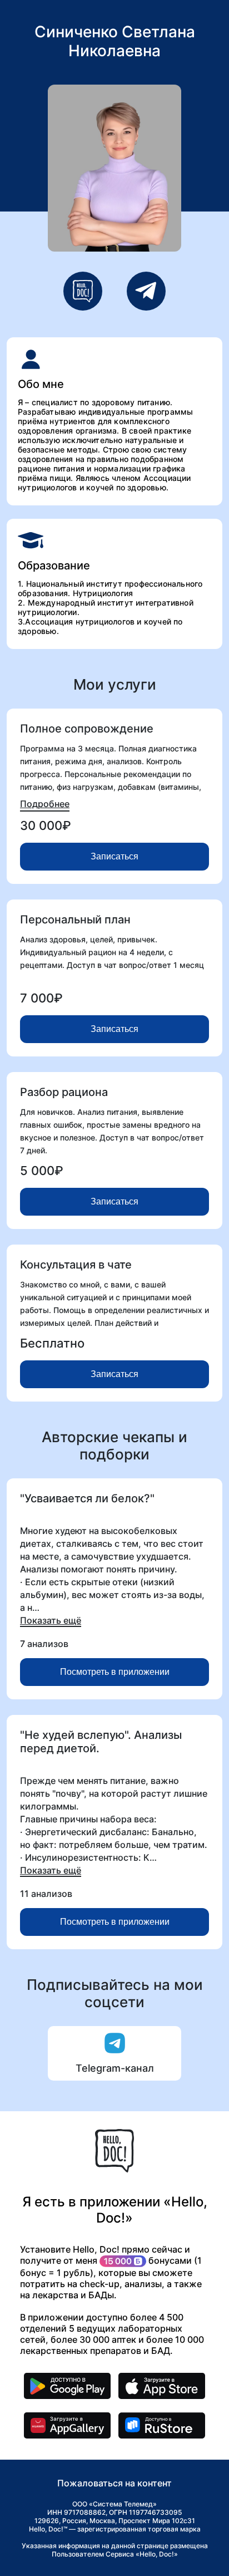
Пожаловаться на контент (114, 2483)
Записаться (114, 856)
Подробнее (45, 804)
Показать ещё (51, 1620)
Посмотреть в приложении (115, 1672)
